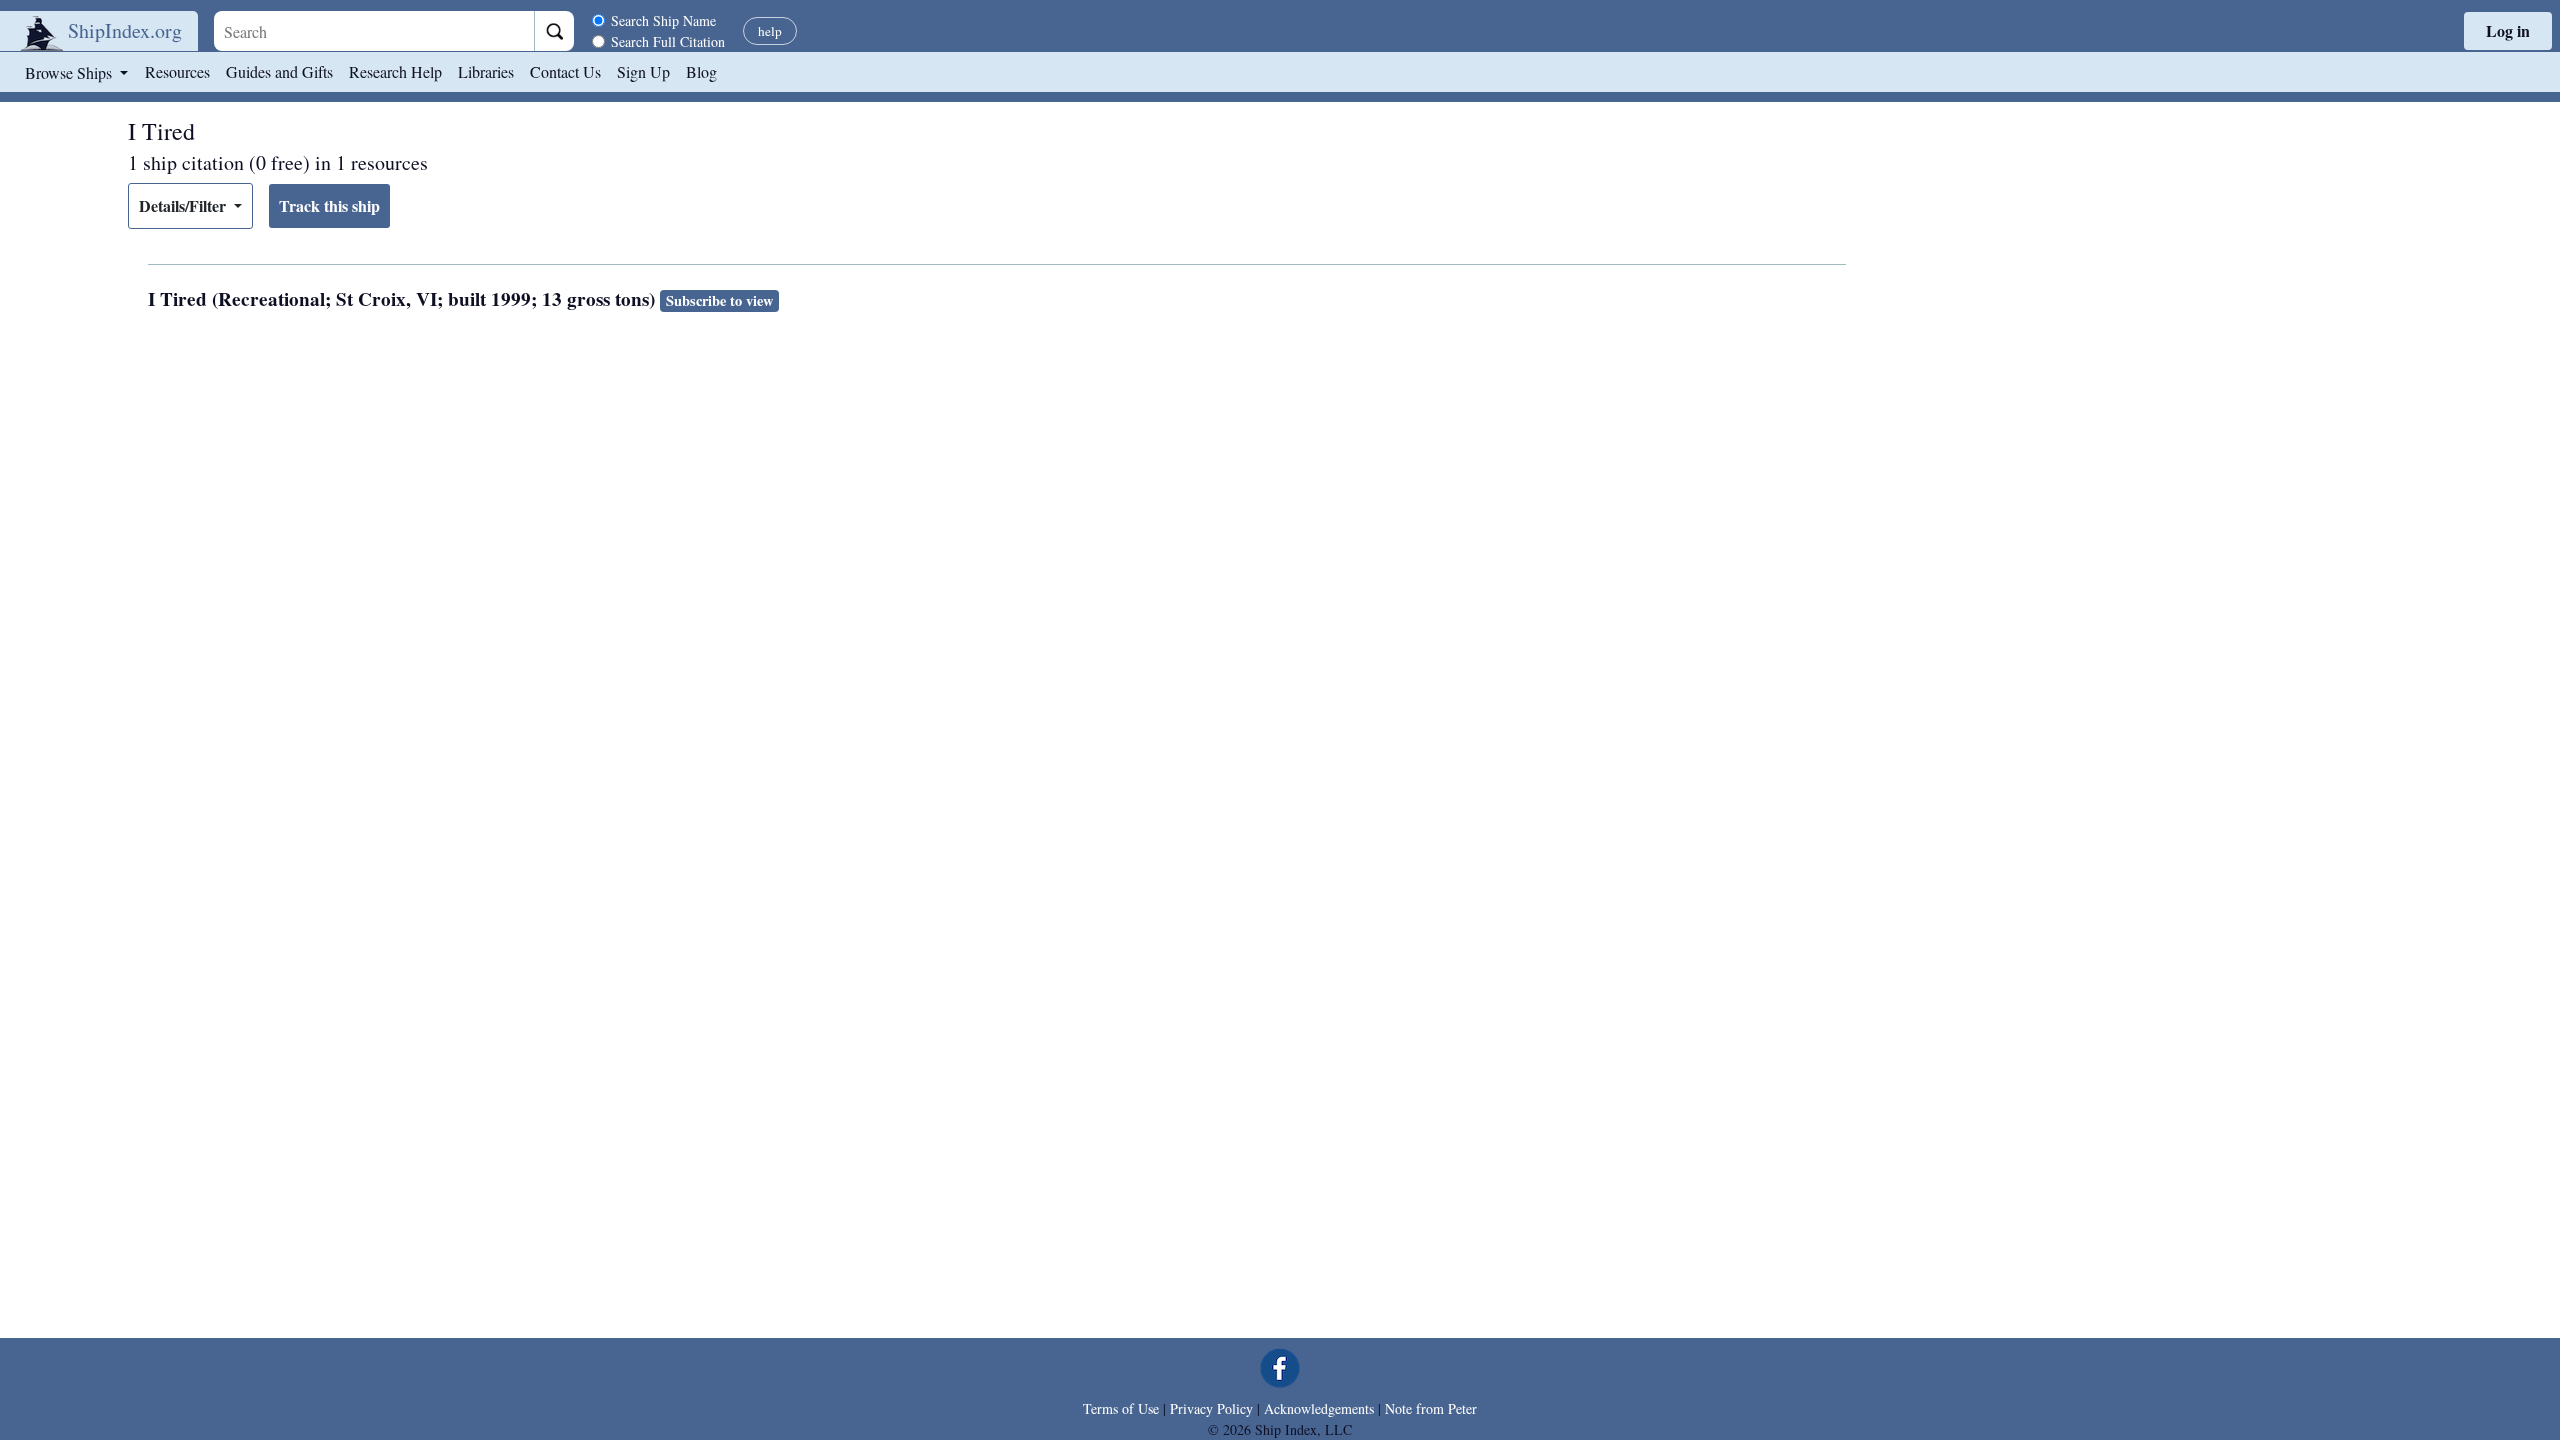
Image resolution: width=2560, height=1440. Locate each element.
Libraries (486, 71)
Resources (177, 71)
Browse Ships (70, 72)
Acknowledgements (1319, 1408)
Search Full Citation (668, 41)
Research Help (395, 71)
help (770, 31)
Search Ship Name (663, 20)
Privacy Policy (1211, 1408)
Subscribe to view (719, 300)
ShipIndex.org (125, 30)
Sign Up (643, 71)
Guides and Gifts (279, 71)
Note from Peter (1431, 1408)
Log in (2508, 30)
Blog (701, 71)
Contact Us (565, 71)
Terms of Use (1121, 1408)
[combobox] (374, 31)
